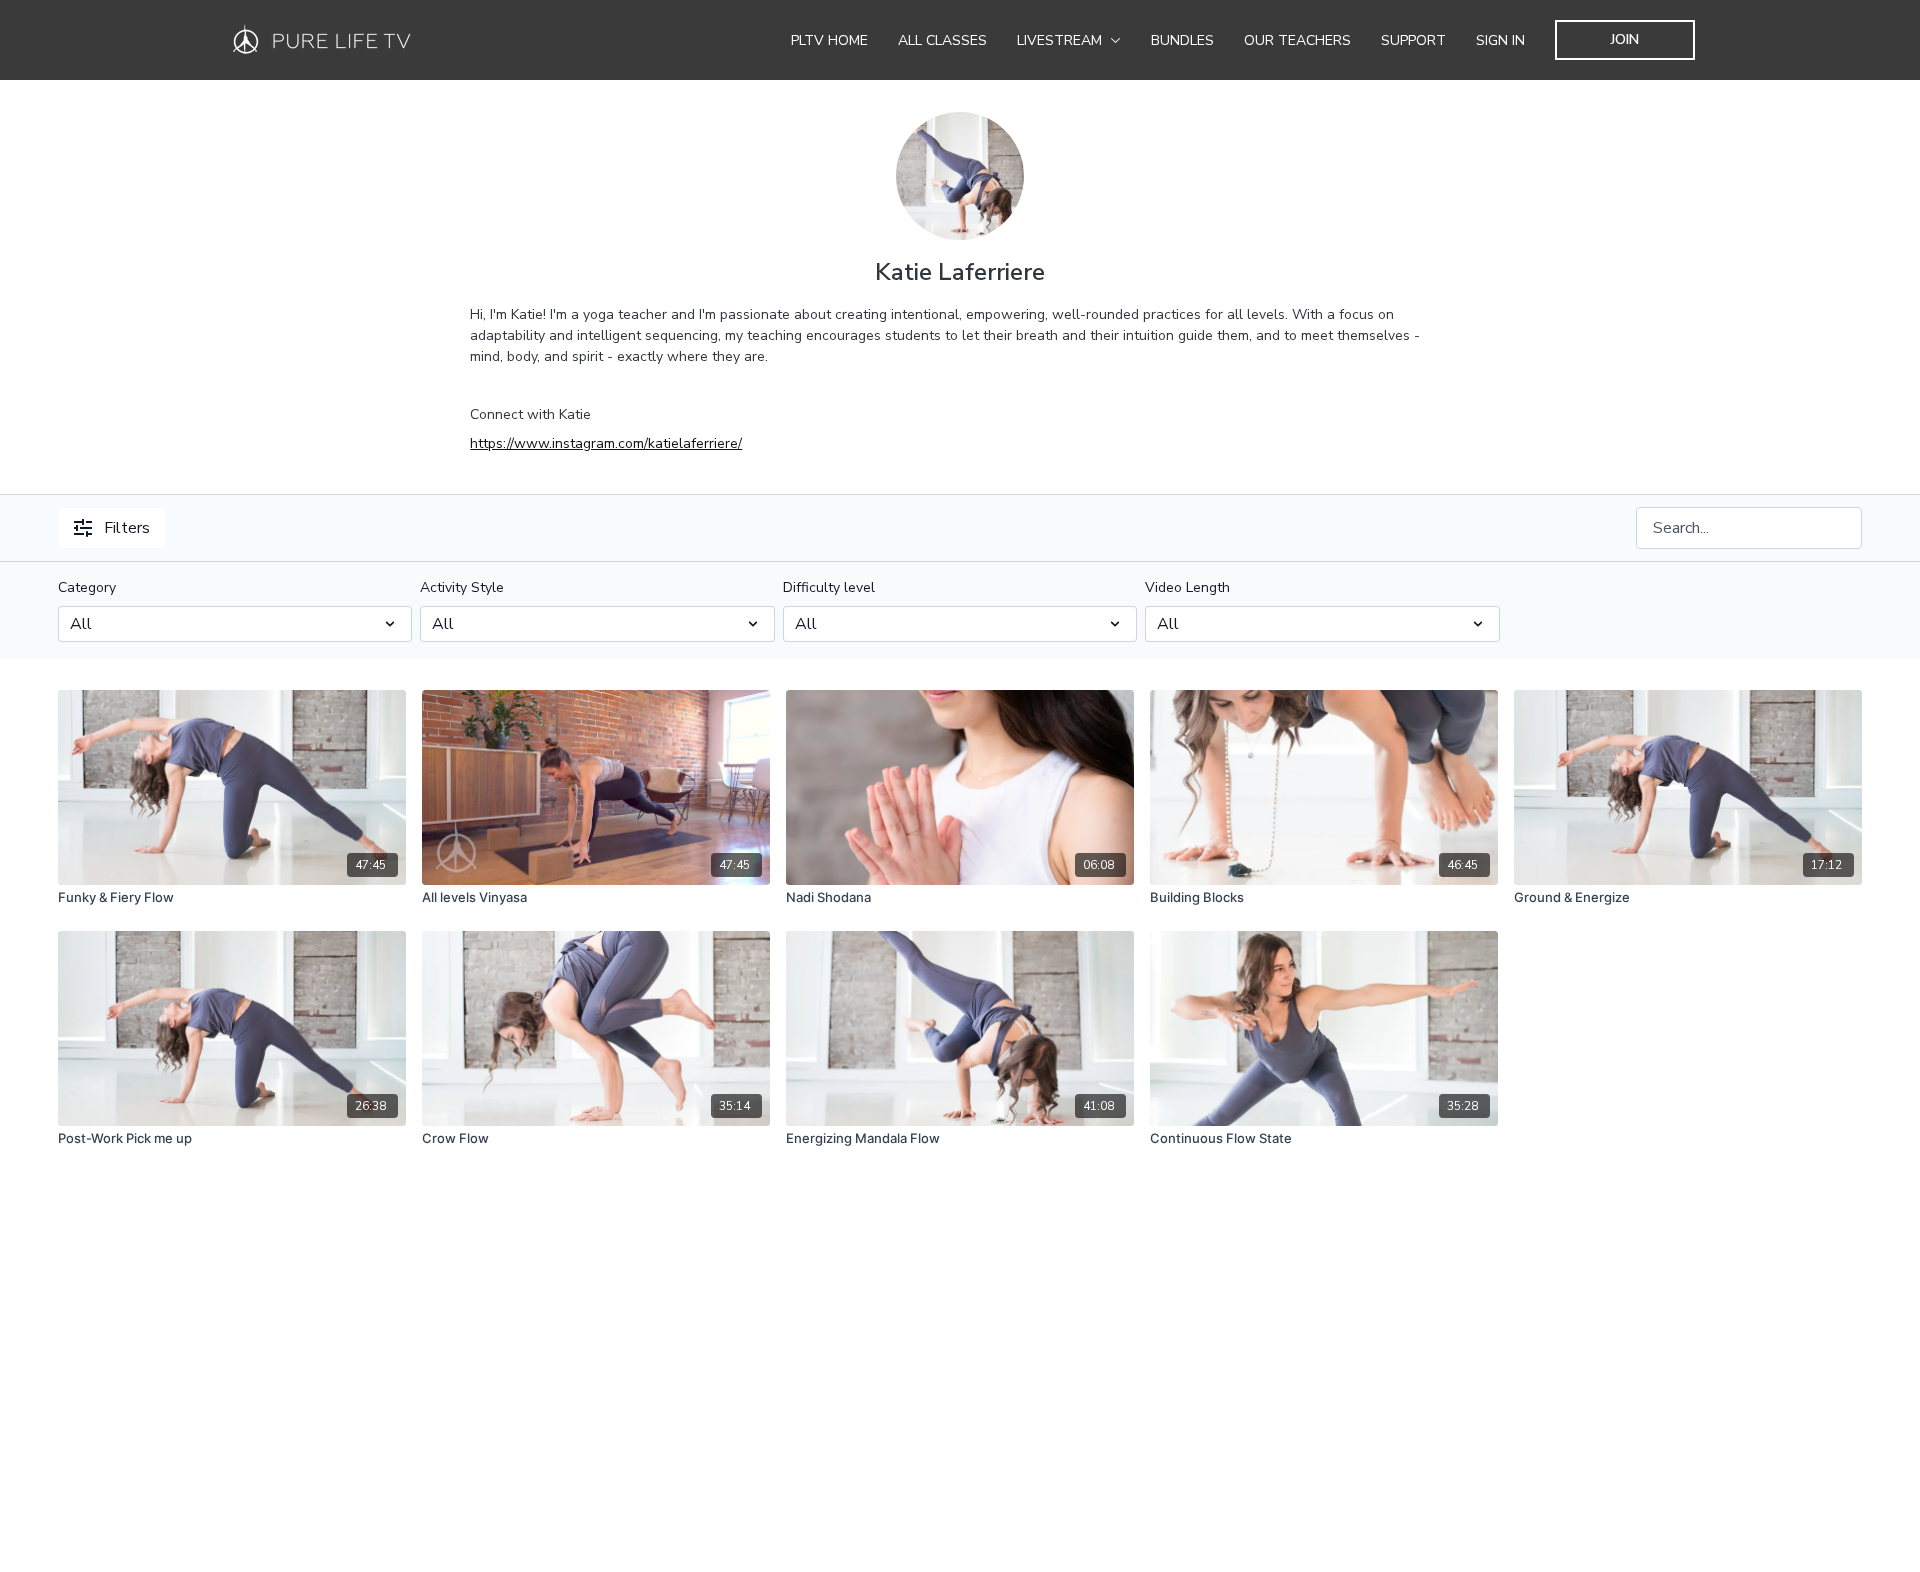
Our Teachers (1297, 40)
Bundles (1182, 40)
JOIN (1625, 39)
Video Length (1187, 587)
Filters (127, 528)
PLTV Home (829, 40)
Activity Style (462, 587)
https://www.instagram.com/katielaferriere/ (606, 443)
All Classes (942, 40)
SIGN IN (1500, 40)
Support (1413, 40)
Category (87, 587)
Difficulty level (829, 587)
